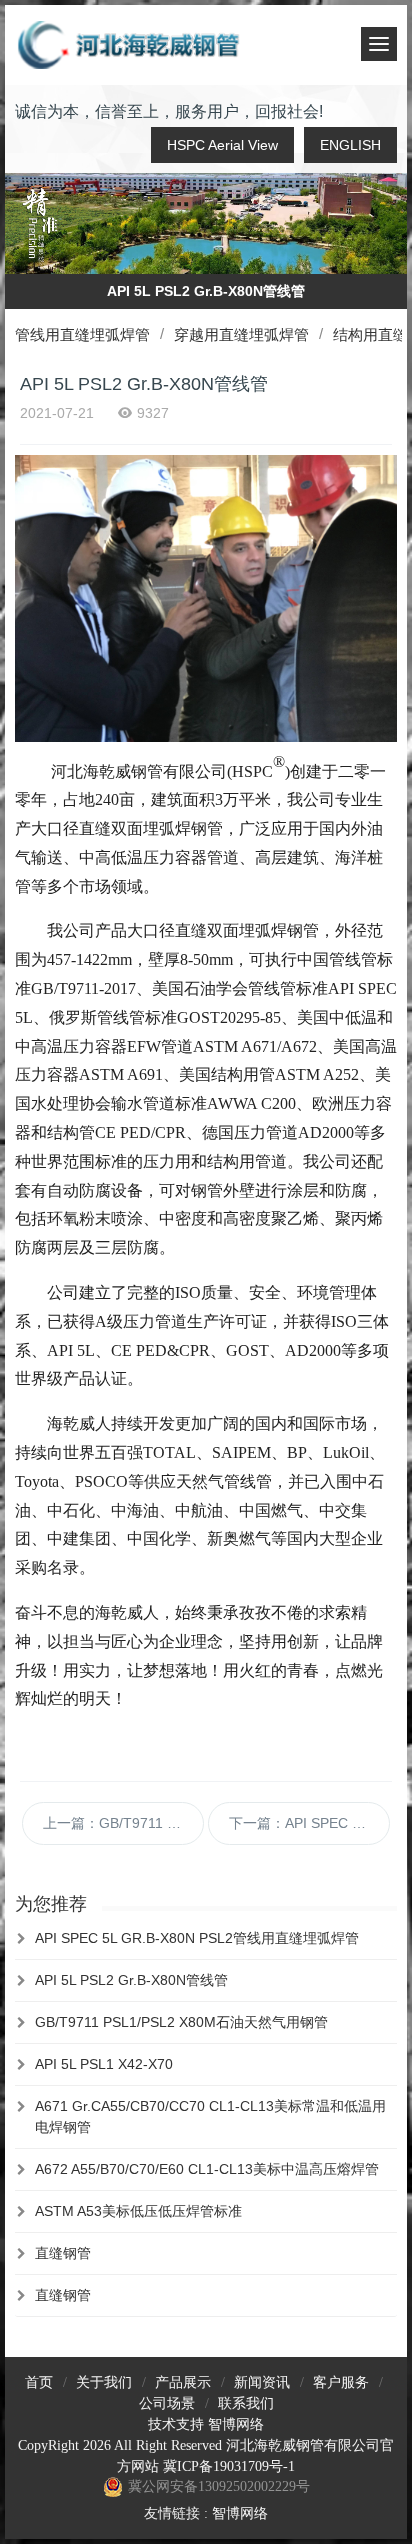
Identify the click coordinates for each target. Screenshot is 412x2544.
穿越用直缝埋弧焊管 (241, 334)
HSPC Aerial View (222, 145)
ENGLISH (350, 145)
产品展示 (183, 2382)
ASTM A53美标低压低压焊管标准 (138, 2211)
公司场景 (167, 2403)
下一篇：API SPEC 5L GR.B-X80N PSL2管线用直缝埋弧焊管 (309, 1823)
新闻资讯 (262, 2382)
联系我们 (246, 2403)
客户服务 (341, 2382)
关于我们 (104, 2382)
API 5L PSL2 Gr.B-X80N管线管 (131, 1980)
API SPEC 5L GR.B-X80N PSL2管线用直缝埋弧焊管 (197, 1938)
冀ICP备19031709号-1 (229, 2466)
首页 (39, 2382)
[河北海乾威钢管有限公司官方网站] (130, 45)
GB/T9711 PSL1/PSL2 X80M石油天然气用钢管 (181, 2022)
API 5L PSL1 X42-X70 (104, 2064)
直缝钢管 (63, 2253)
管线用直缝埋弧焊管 (82, 334)
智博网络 (236, 2424)
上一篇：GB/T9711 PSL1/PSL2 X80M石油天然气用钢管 (123, 1823)
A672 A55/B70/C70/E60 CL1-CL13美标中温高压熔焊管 (207, 2169)
